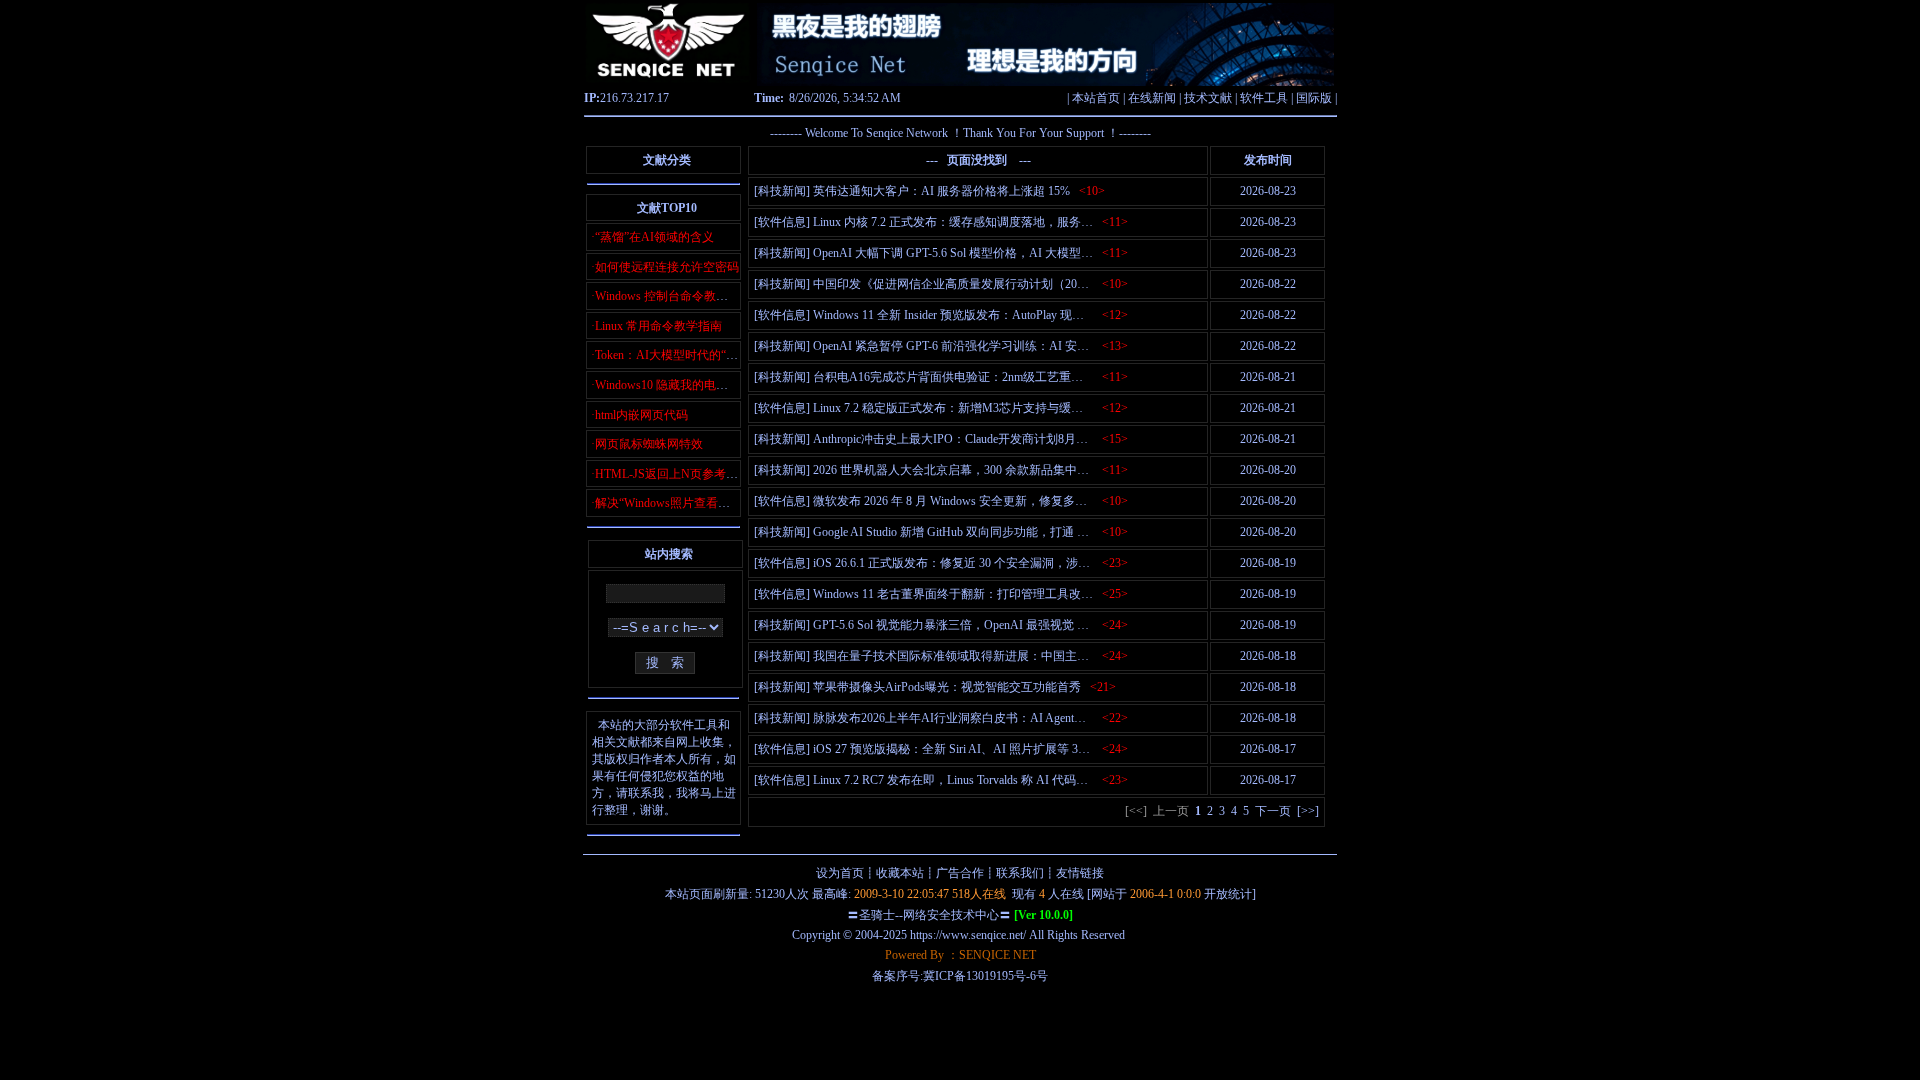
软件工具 (1264, 98)
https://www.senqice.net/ (968, 935)
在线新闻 (1152, 98)
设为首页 (840, 873)
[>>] (1308, 811)
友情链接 (1080, 873)
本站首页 (1096, 98)
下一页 (1273, 811)
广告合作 (960, 873)
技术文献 (1208, 98)
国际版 (1314, 98)
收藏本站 (900, 873)
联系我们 (1020, 873)
